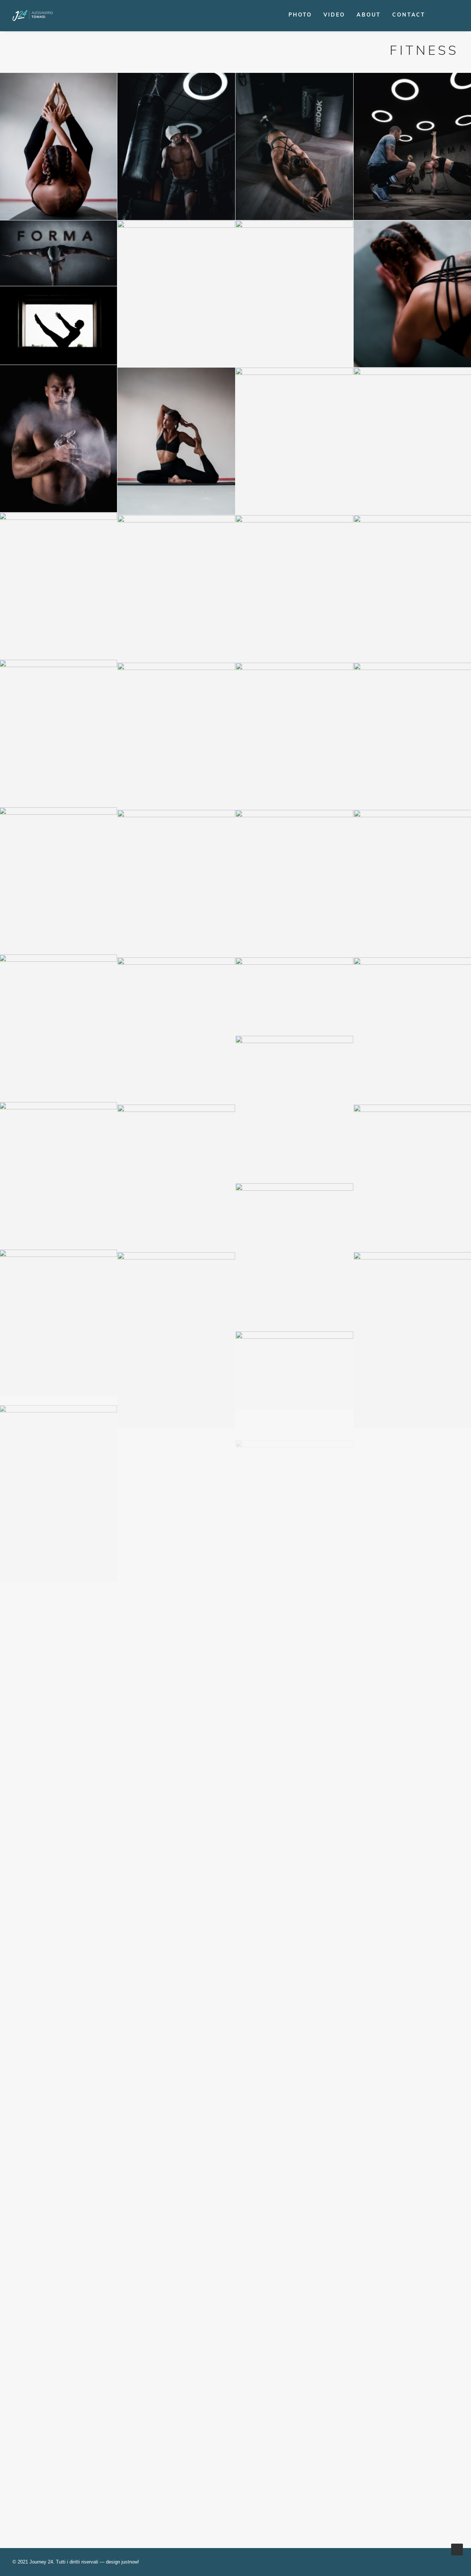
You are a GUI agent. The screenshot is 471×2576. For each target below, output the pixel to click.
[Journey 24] (33, 15)
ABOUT (369, 15)
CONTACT (409, 15)
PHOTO (300, 15)
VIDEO (334, 15)
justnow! (130, 2562)
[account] (454, 15)
